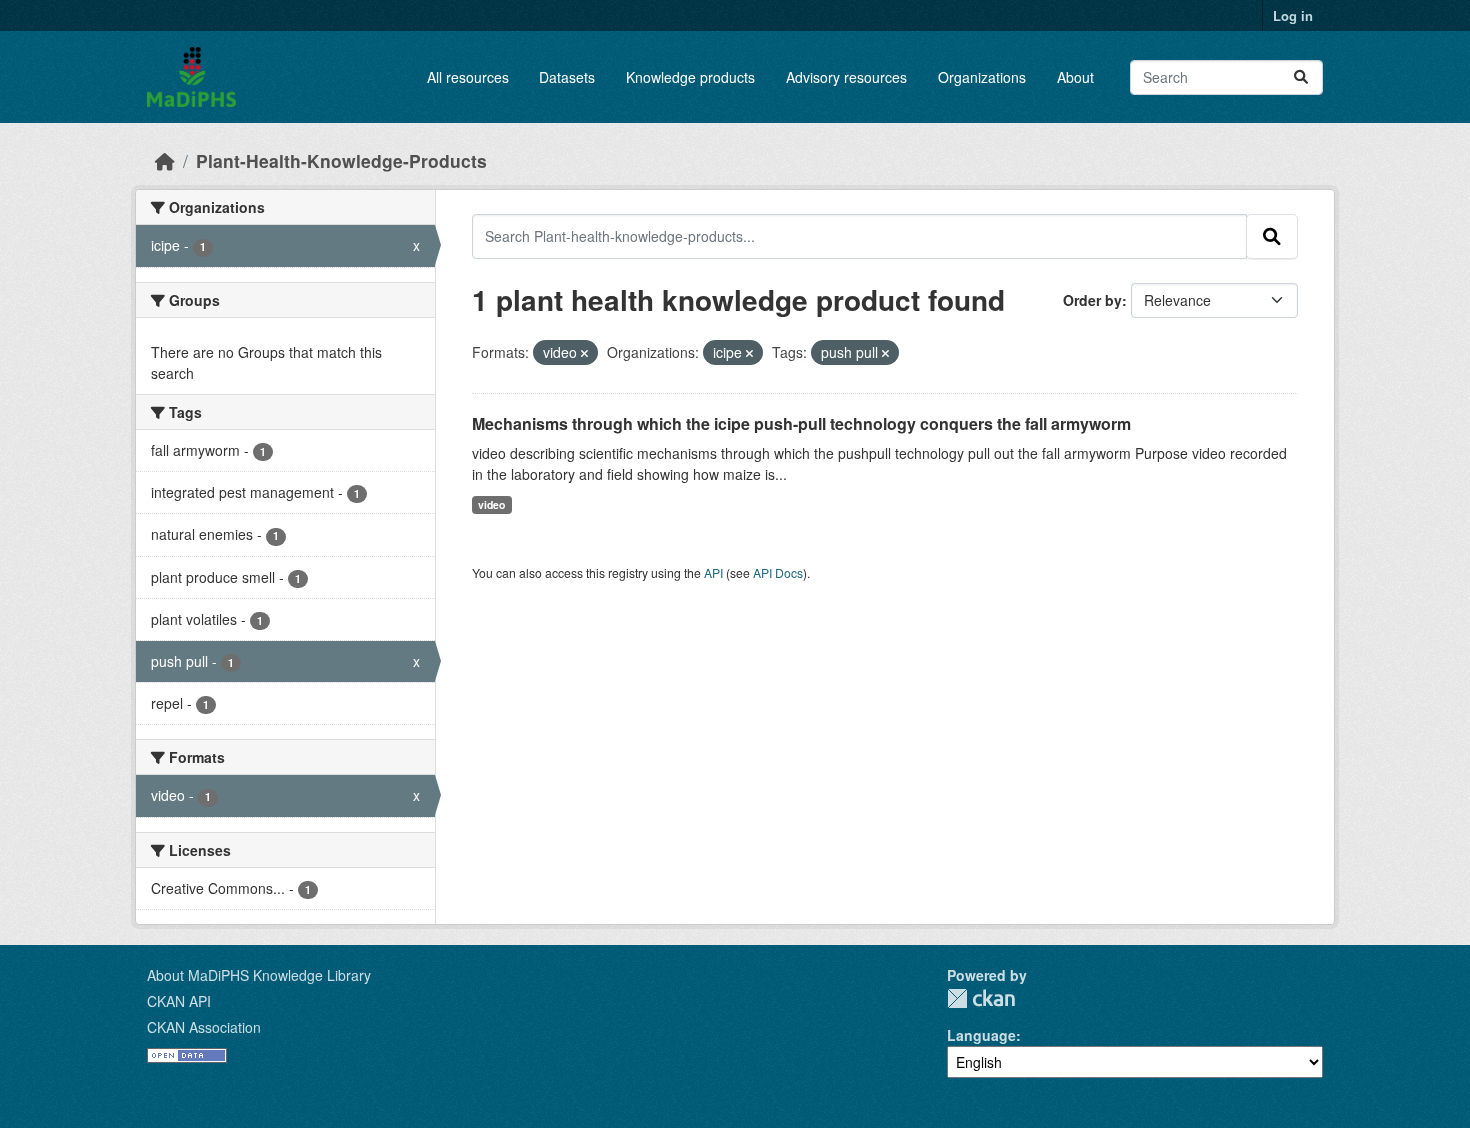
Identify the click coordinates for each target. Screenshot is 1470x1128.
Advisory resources (846, 77)
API (713, 572)
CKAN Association (204, 1027)
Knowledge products (690, 77)
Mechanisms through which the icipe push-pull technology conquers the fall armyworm (801, 423)
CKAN (981, 998)
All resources (468, 77)
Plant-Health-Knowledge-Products (341, 160)
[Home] (165, 160)
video (491, 504)
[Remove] (584, 353)
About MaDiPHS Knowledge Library (259, 975)
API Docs (778, 572)
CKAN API (179, 1001)
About (1075, 77)
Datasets (567, 77)
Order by (1092, 300)
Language (981, 1035)
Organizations (982, 77)
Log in (1293, 15)
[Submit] (1301, 77)
